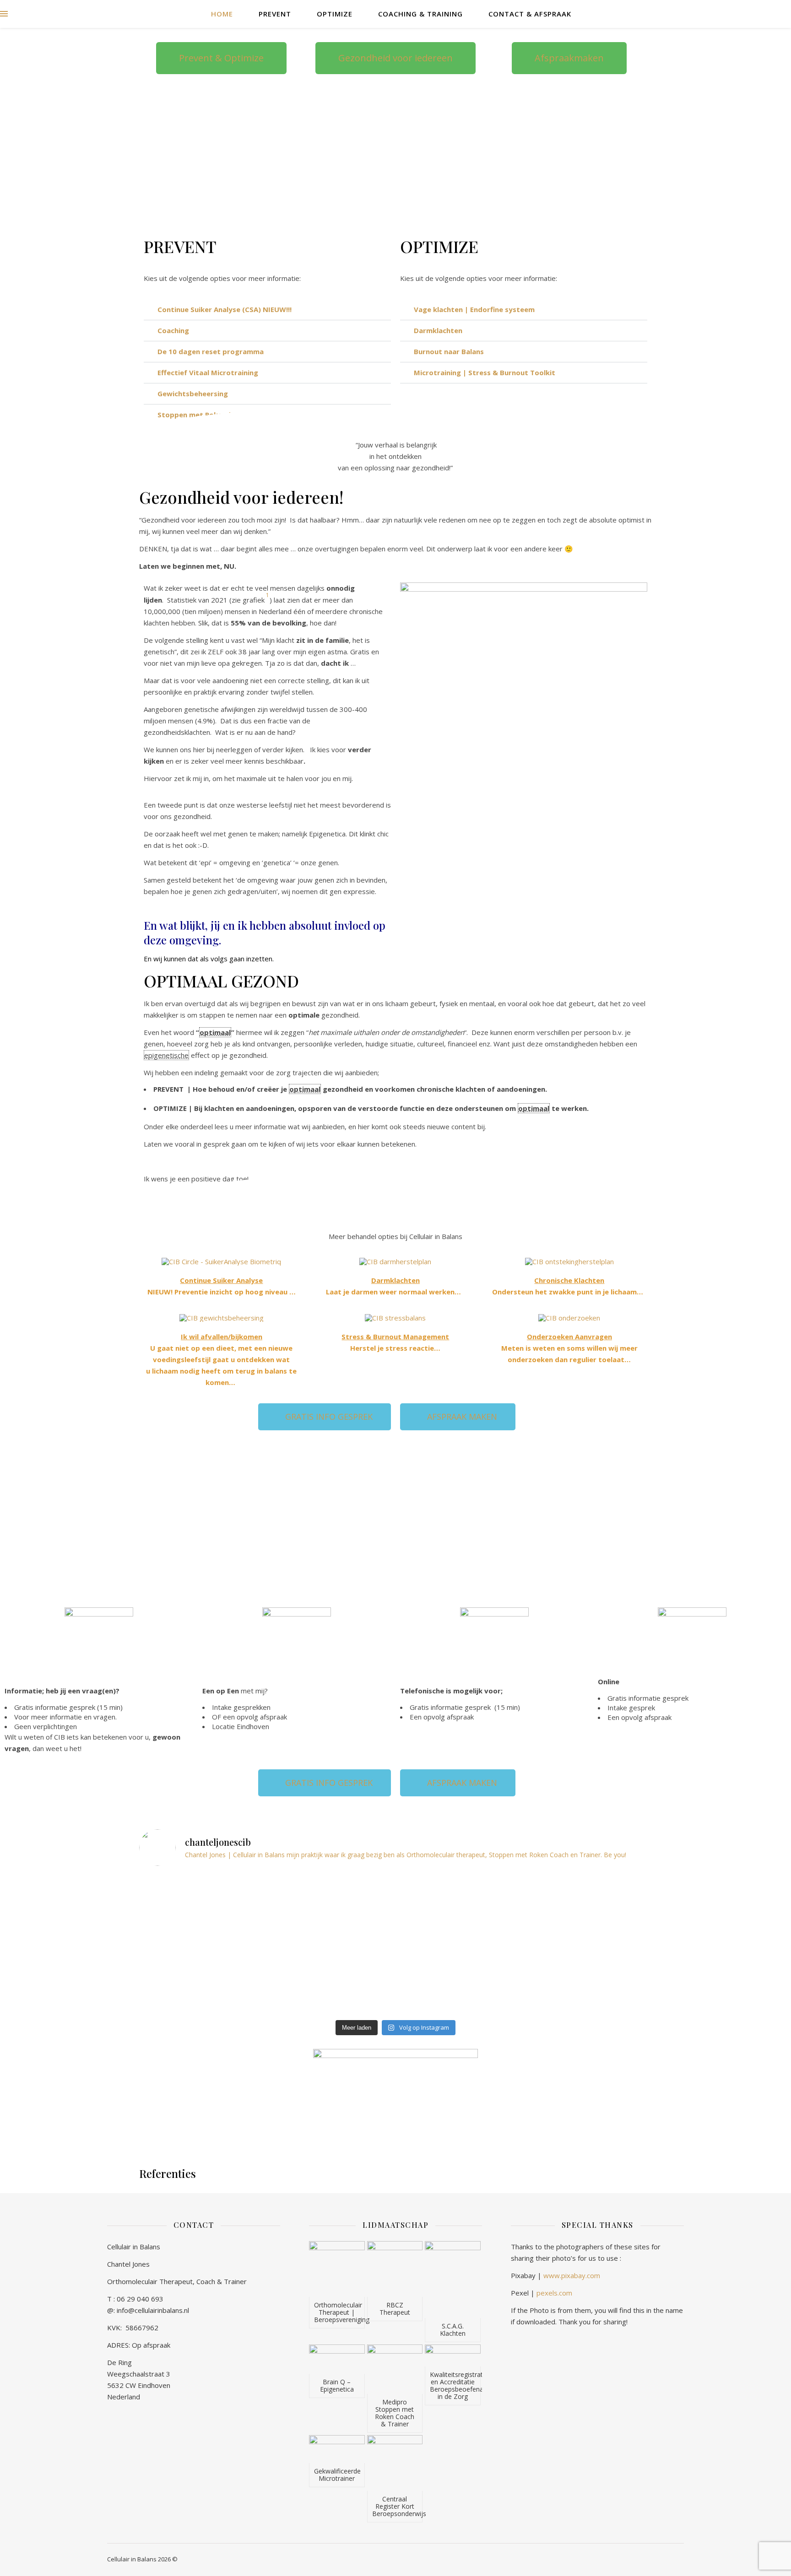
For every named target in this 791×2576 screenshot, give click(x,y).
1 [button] (267, 595)
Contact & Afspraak (530, 14)
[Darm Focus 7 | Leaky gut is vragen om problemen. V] (568, 1889)
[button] (267, 310)
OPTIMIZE (335, 14)
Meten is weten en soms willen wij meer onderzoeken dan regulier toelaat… (569, 1348)
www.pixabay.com (572, 2275)
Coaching (173, 330)
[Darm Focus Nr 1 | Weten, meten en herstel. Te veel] (568, 1993)
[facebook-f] (729, 13)
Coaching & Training (420, 14)
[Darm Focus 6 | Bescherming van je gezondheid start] (223, 1948)
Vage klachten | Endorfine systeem (474, 309)
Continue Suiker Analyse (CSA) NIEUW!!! (225, 309)
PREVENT (275, 14)
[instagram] (742, 13)
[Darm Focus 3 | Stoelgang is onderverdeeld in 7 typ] (223, 1993)
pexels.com (554, 2293)
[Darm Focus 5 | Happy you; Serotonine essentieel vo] (396, 1948)
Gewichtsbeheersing (193, 393)
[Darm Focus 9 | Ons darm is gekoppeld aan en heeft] (223, 1901)
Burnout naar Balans (449, 351)
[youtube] (755, 13)
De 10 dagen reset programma (211, 351)
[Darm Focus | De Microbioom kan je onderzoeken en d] (396, 1985)
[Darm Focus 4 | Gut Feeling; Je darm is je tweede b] (568, 1940)
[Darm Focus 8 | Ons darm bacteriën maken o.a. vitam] (396, 1893)
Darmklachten (438, 330)
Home (222, 14)
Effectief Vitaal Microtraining (208, 372)
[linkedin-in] (767, 13)
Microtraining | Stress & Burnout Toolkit (485, 372)
